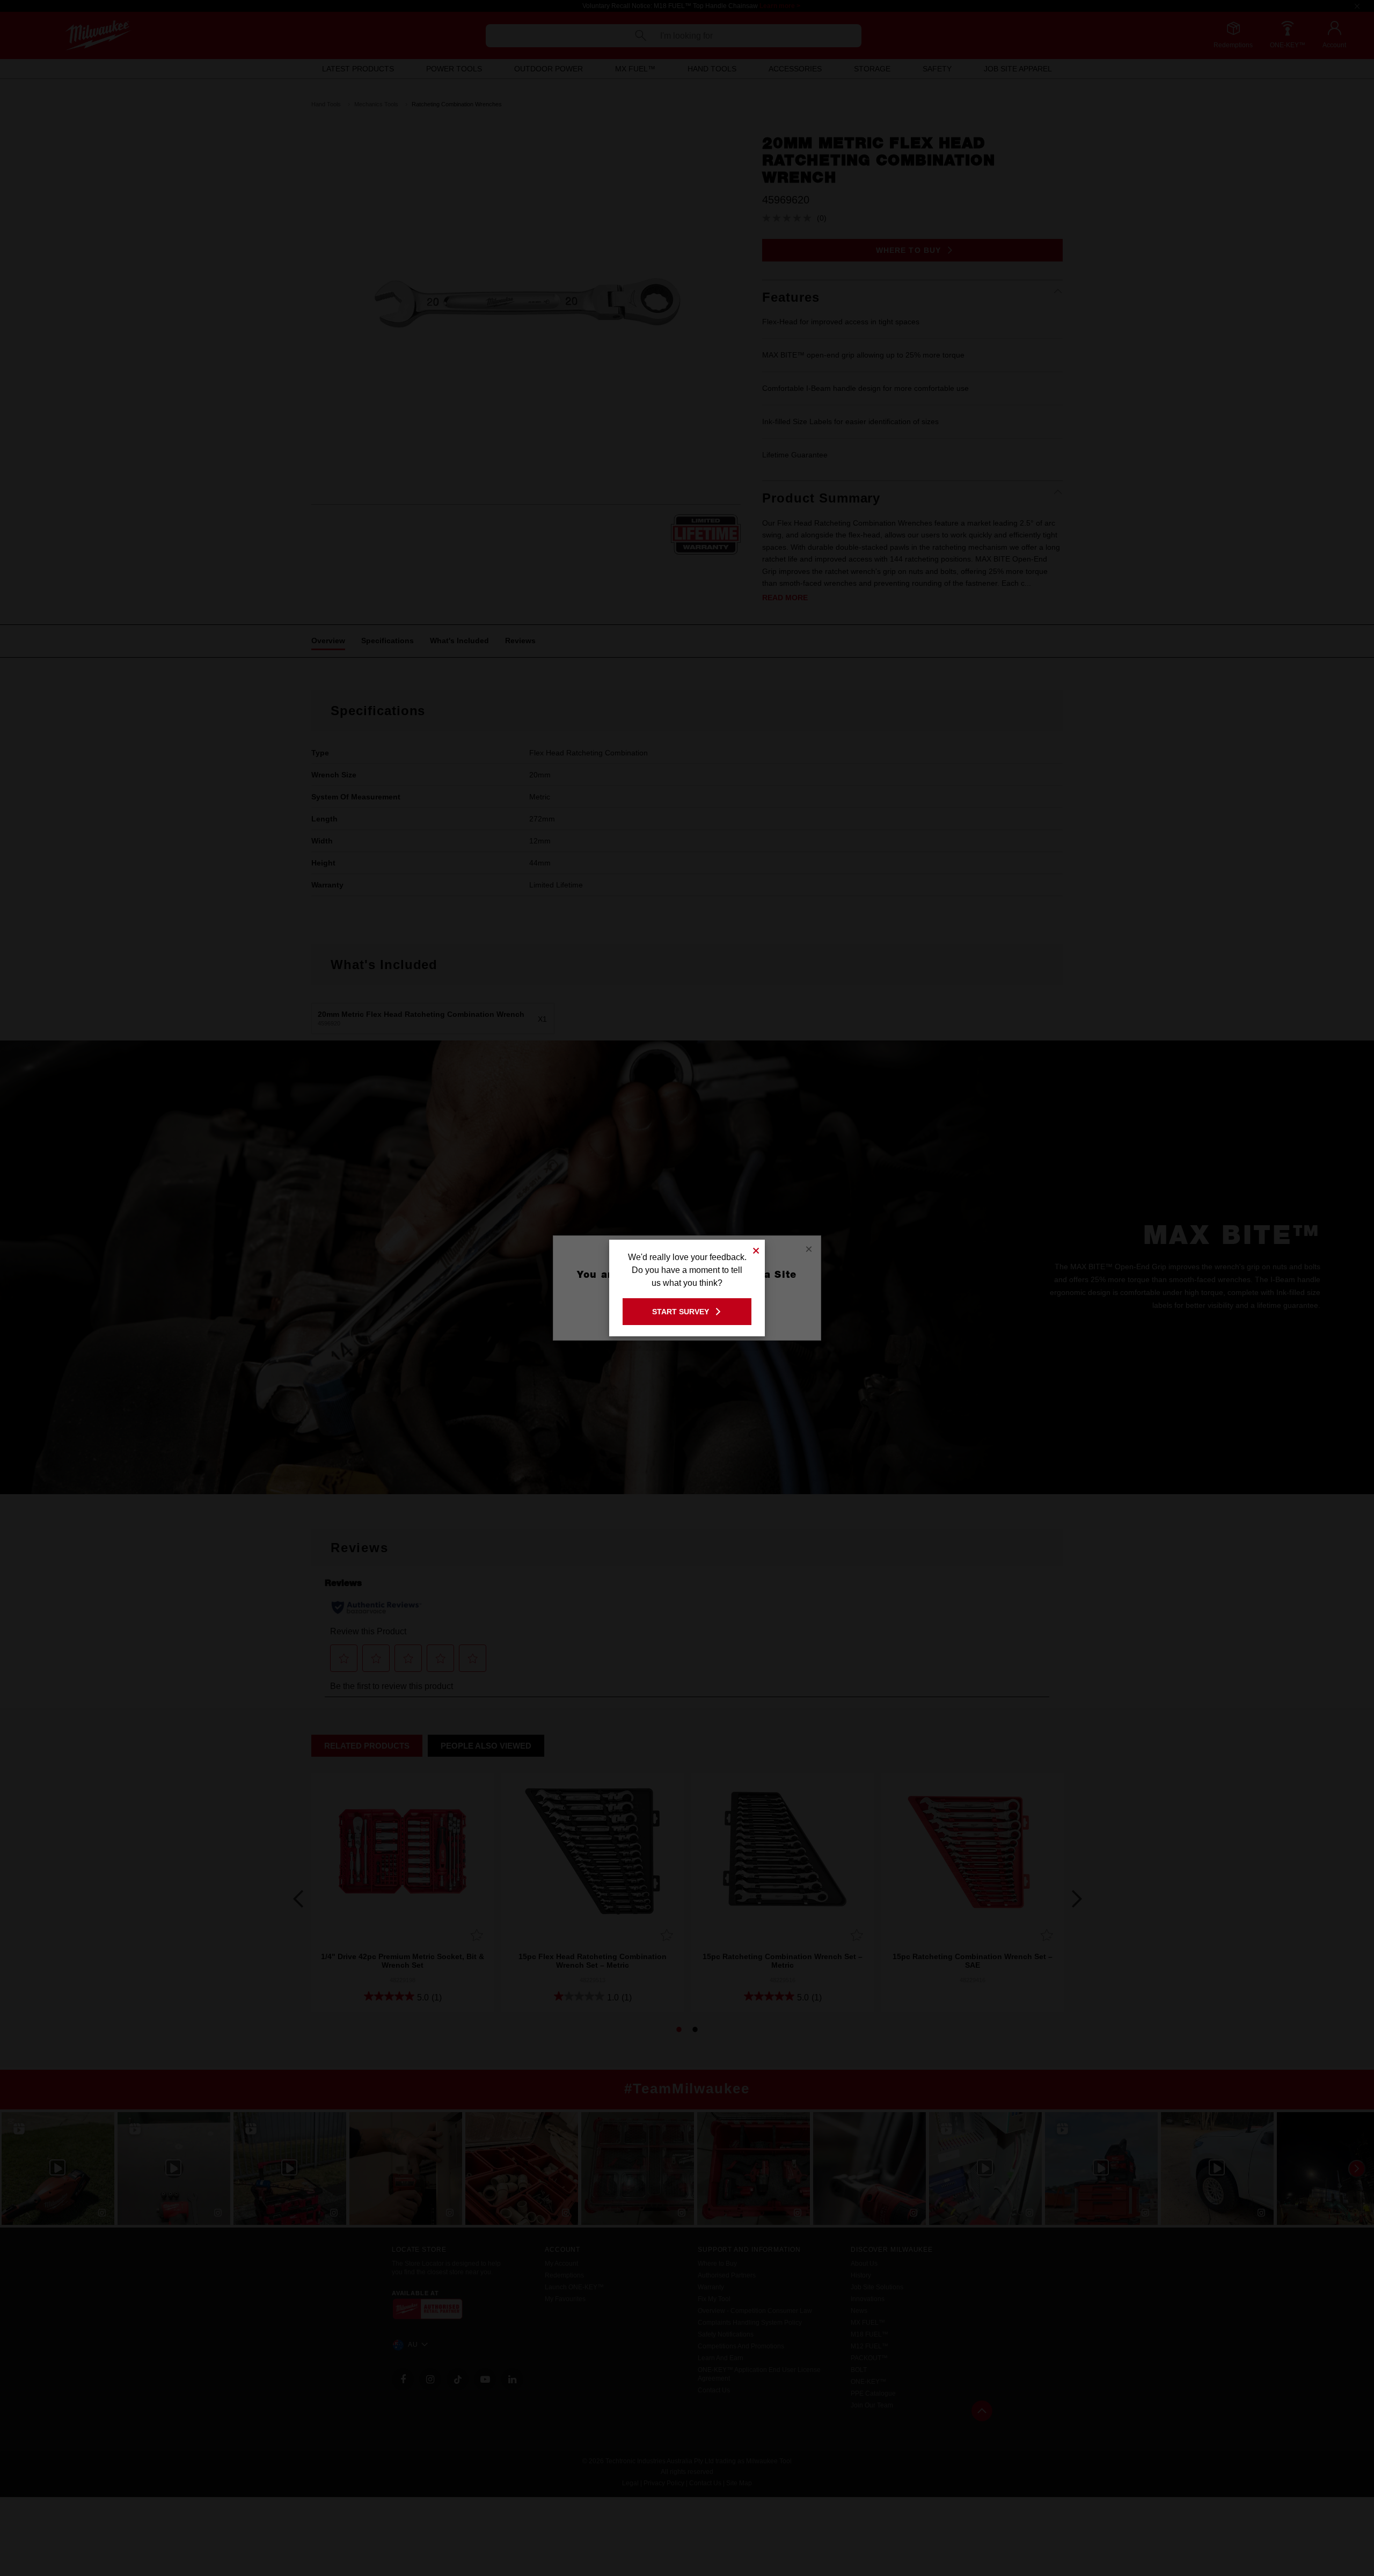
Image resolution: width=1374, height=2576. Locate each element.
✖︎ (756, 1249)
